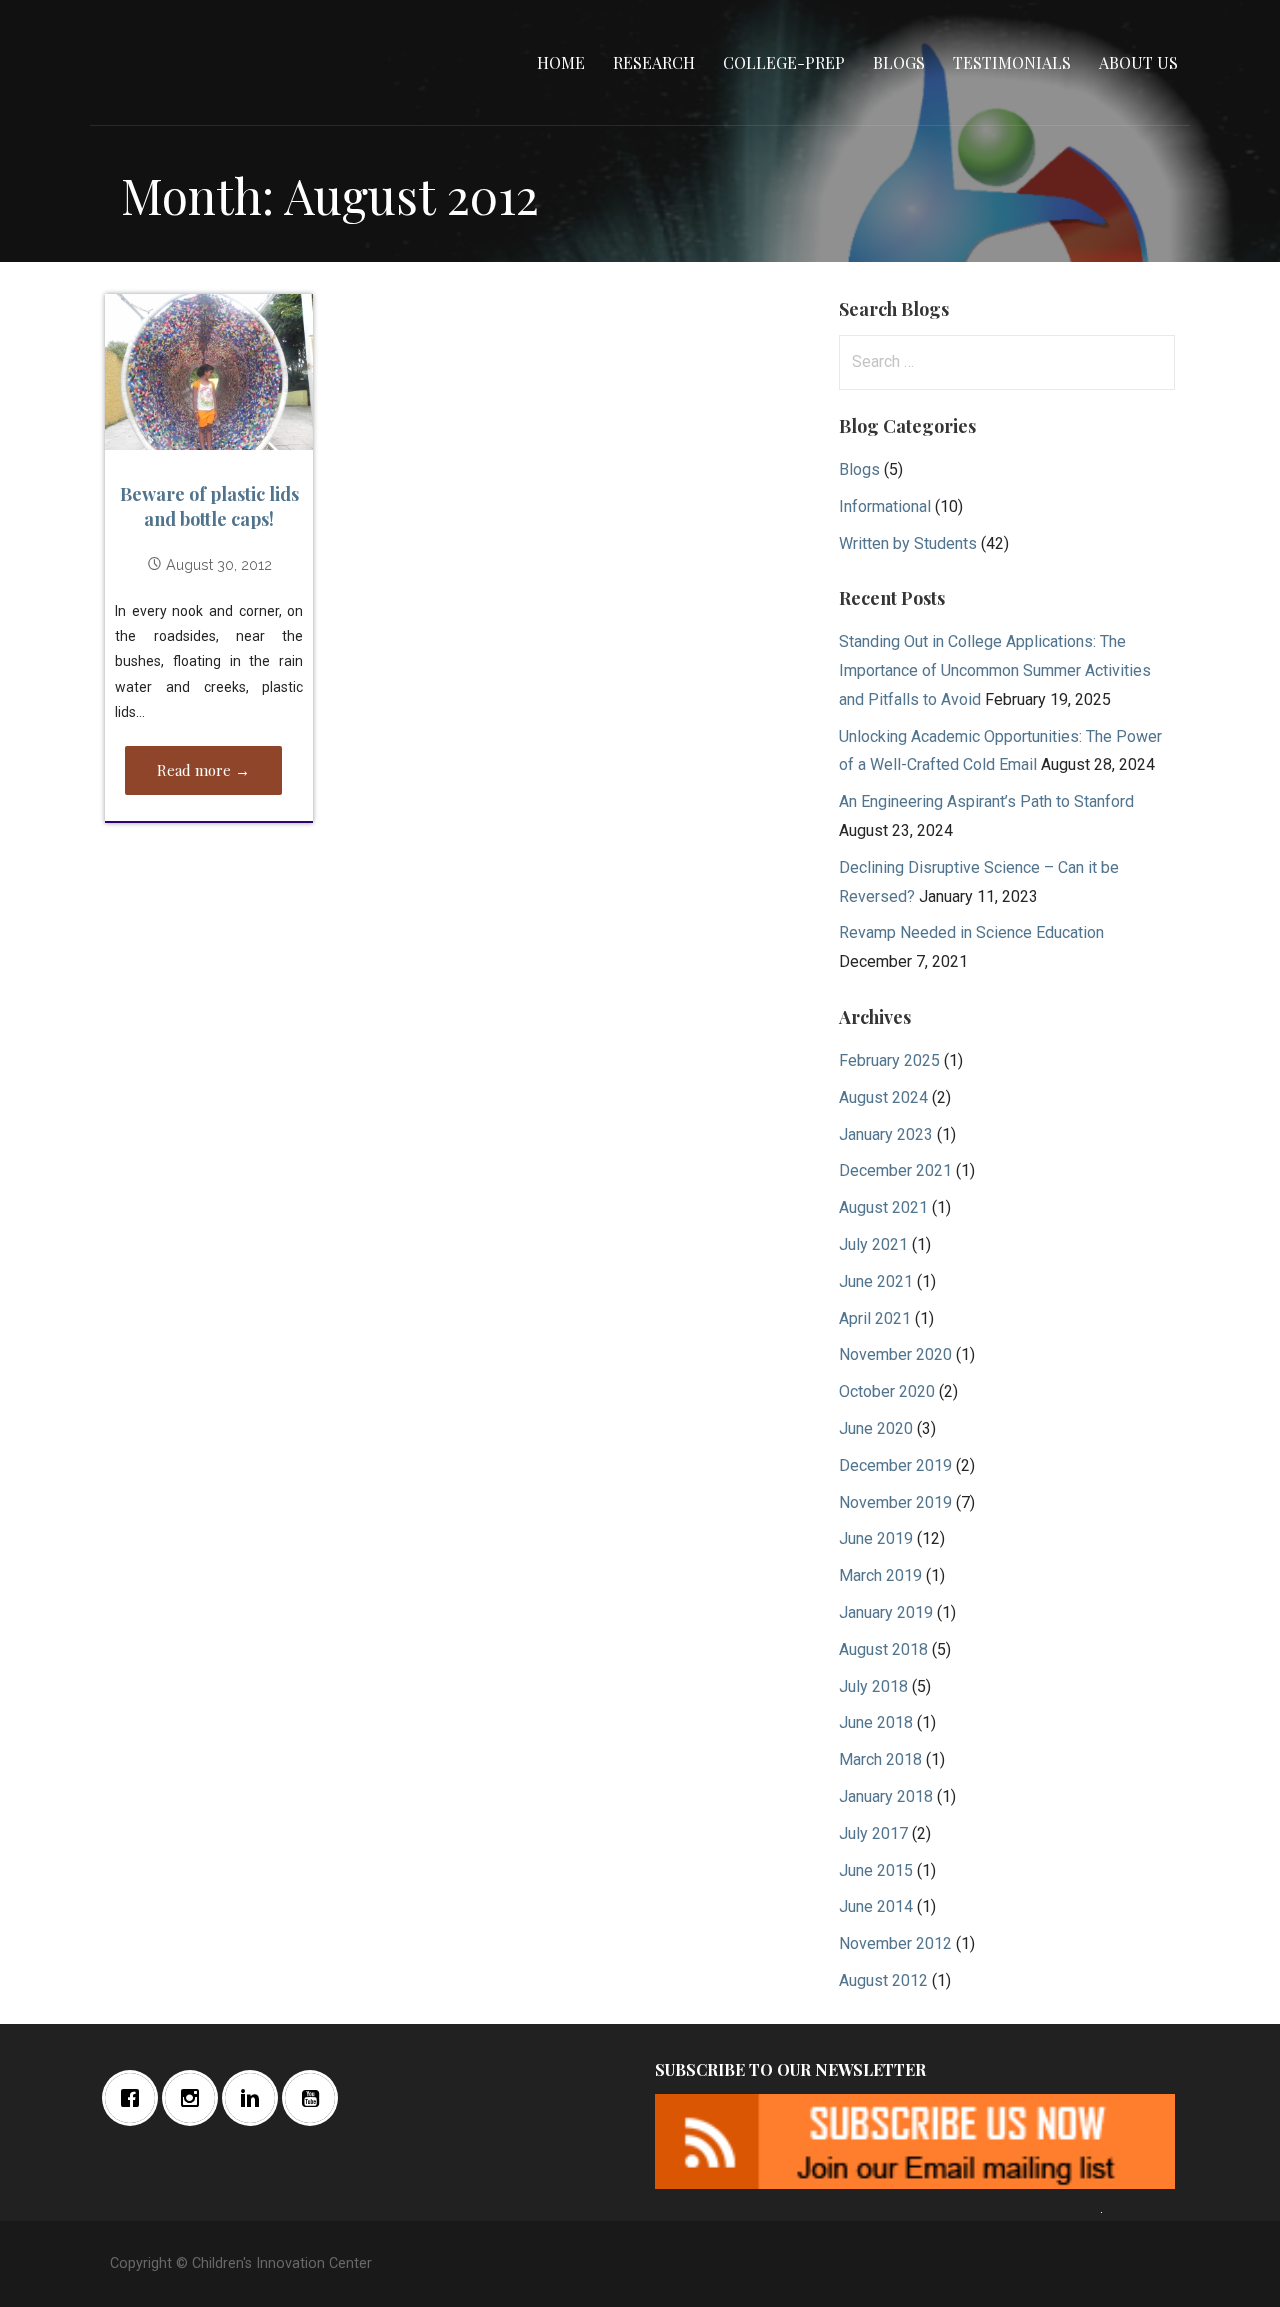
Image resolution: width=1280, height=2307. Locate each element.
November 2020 (895, 1354)
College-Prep (784, 62)
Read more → (203, 770)
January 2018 (886, 1796)
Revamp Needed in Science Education (971, 932)
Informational (885, 506)
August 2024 (883, 1097)
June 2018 (876, 1722)
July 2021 (873, 1244)
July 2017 (873, 1833)
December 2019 (895, 1465)
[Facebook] (135, 2098)
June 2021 (876, 1281)
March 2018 (880, 1759)
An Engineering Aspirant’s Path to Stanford (986, 801)
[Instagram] (195, 2098)
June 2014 (876, 1906)
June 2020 (876, 1428)
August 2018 (883, 1649)
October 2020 (887, 1391)
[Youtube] (315, 2098)
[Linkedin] (255, 2098)
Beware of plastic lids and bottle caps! (209, 506)
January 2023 (886, 1134)
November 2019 (895, 1502)
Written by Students (908, 543)
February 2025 (889, 1060)
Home (561, 62)
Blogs (899, 62)
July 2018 (873, 1686)
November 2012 (895, 1943)
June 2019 (876, 1538)
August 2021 (883, 1207)
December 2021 (895, 1170)
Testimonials (1012, 62)
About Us (1138, 62)
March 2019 (880, 1575)
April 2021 (875, 1318)
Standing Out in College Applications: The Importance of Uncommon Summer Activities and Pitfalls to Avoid (995, 670)
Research (654, 62)
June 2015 (876, 1870)
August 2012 (883, 1980)
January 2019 (886, 1612)
